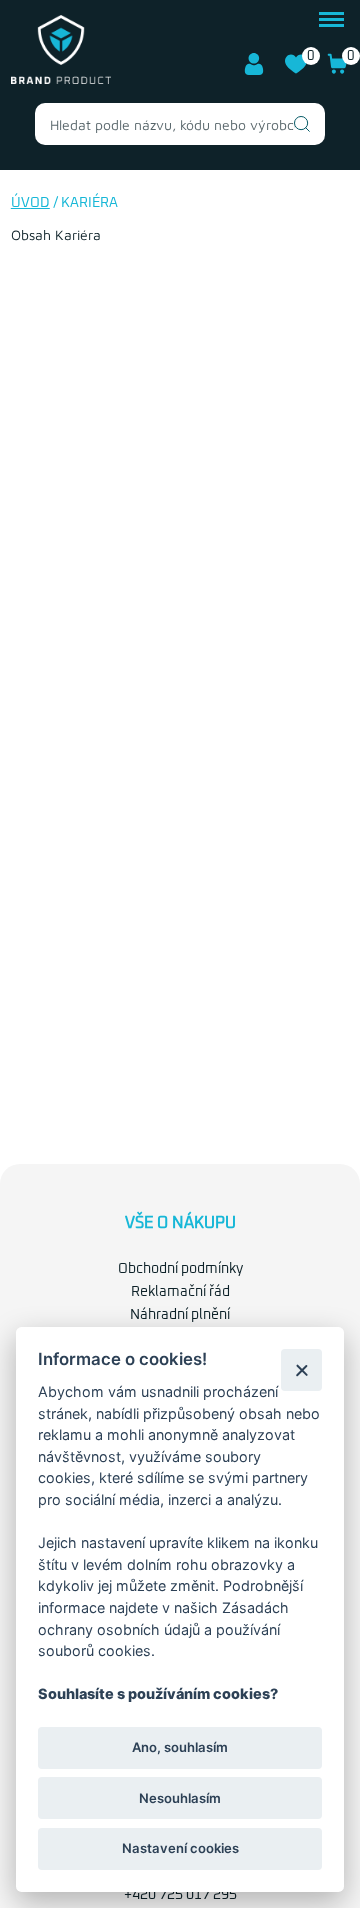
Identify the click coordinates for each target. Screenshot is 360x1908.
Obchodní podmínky (180, 1269)
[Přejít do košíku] (338, 71)
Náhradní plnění (180, 1315)
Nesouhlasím (180, 1798)
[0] (296, 71)
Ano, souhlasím (180, 1747)
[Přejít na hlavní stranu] (61, 80)
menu (331, 17)
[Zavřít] (301, 1369)
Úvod (30, 203)
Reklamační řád (180, 1292)
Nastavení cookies (180, 1848)
